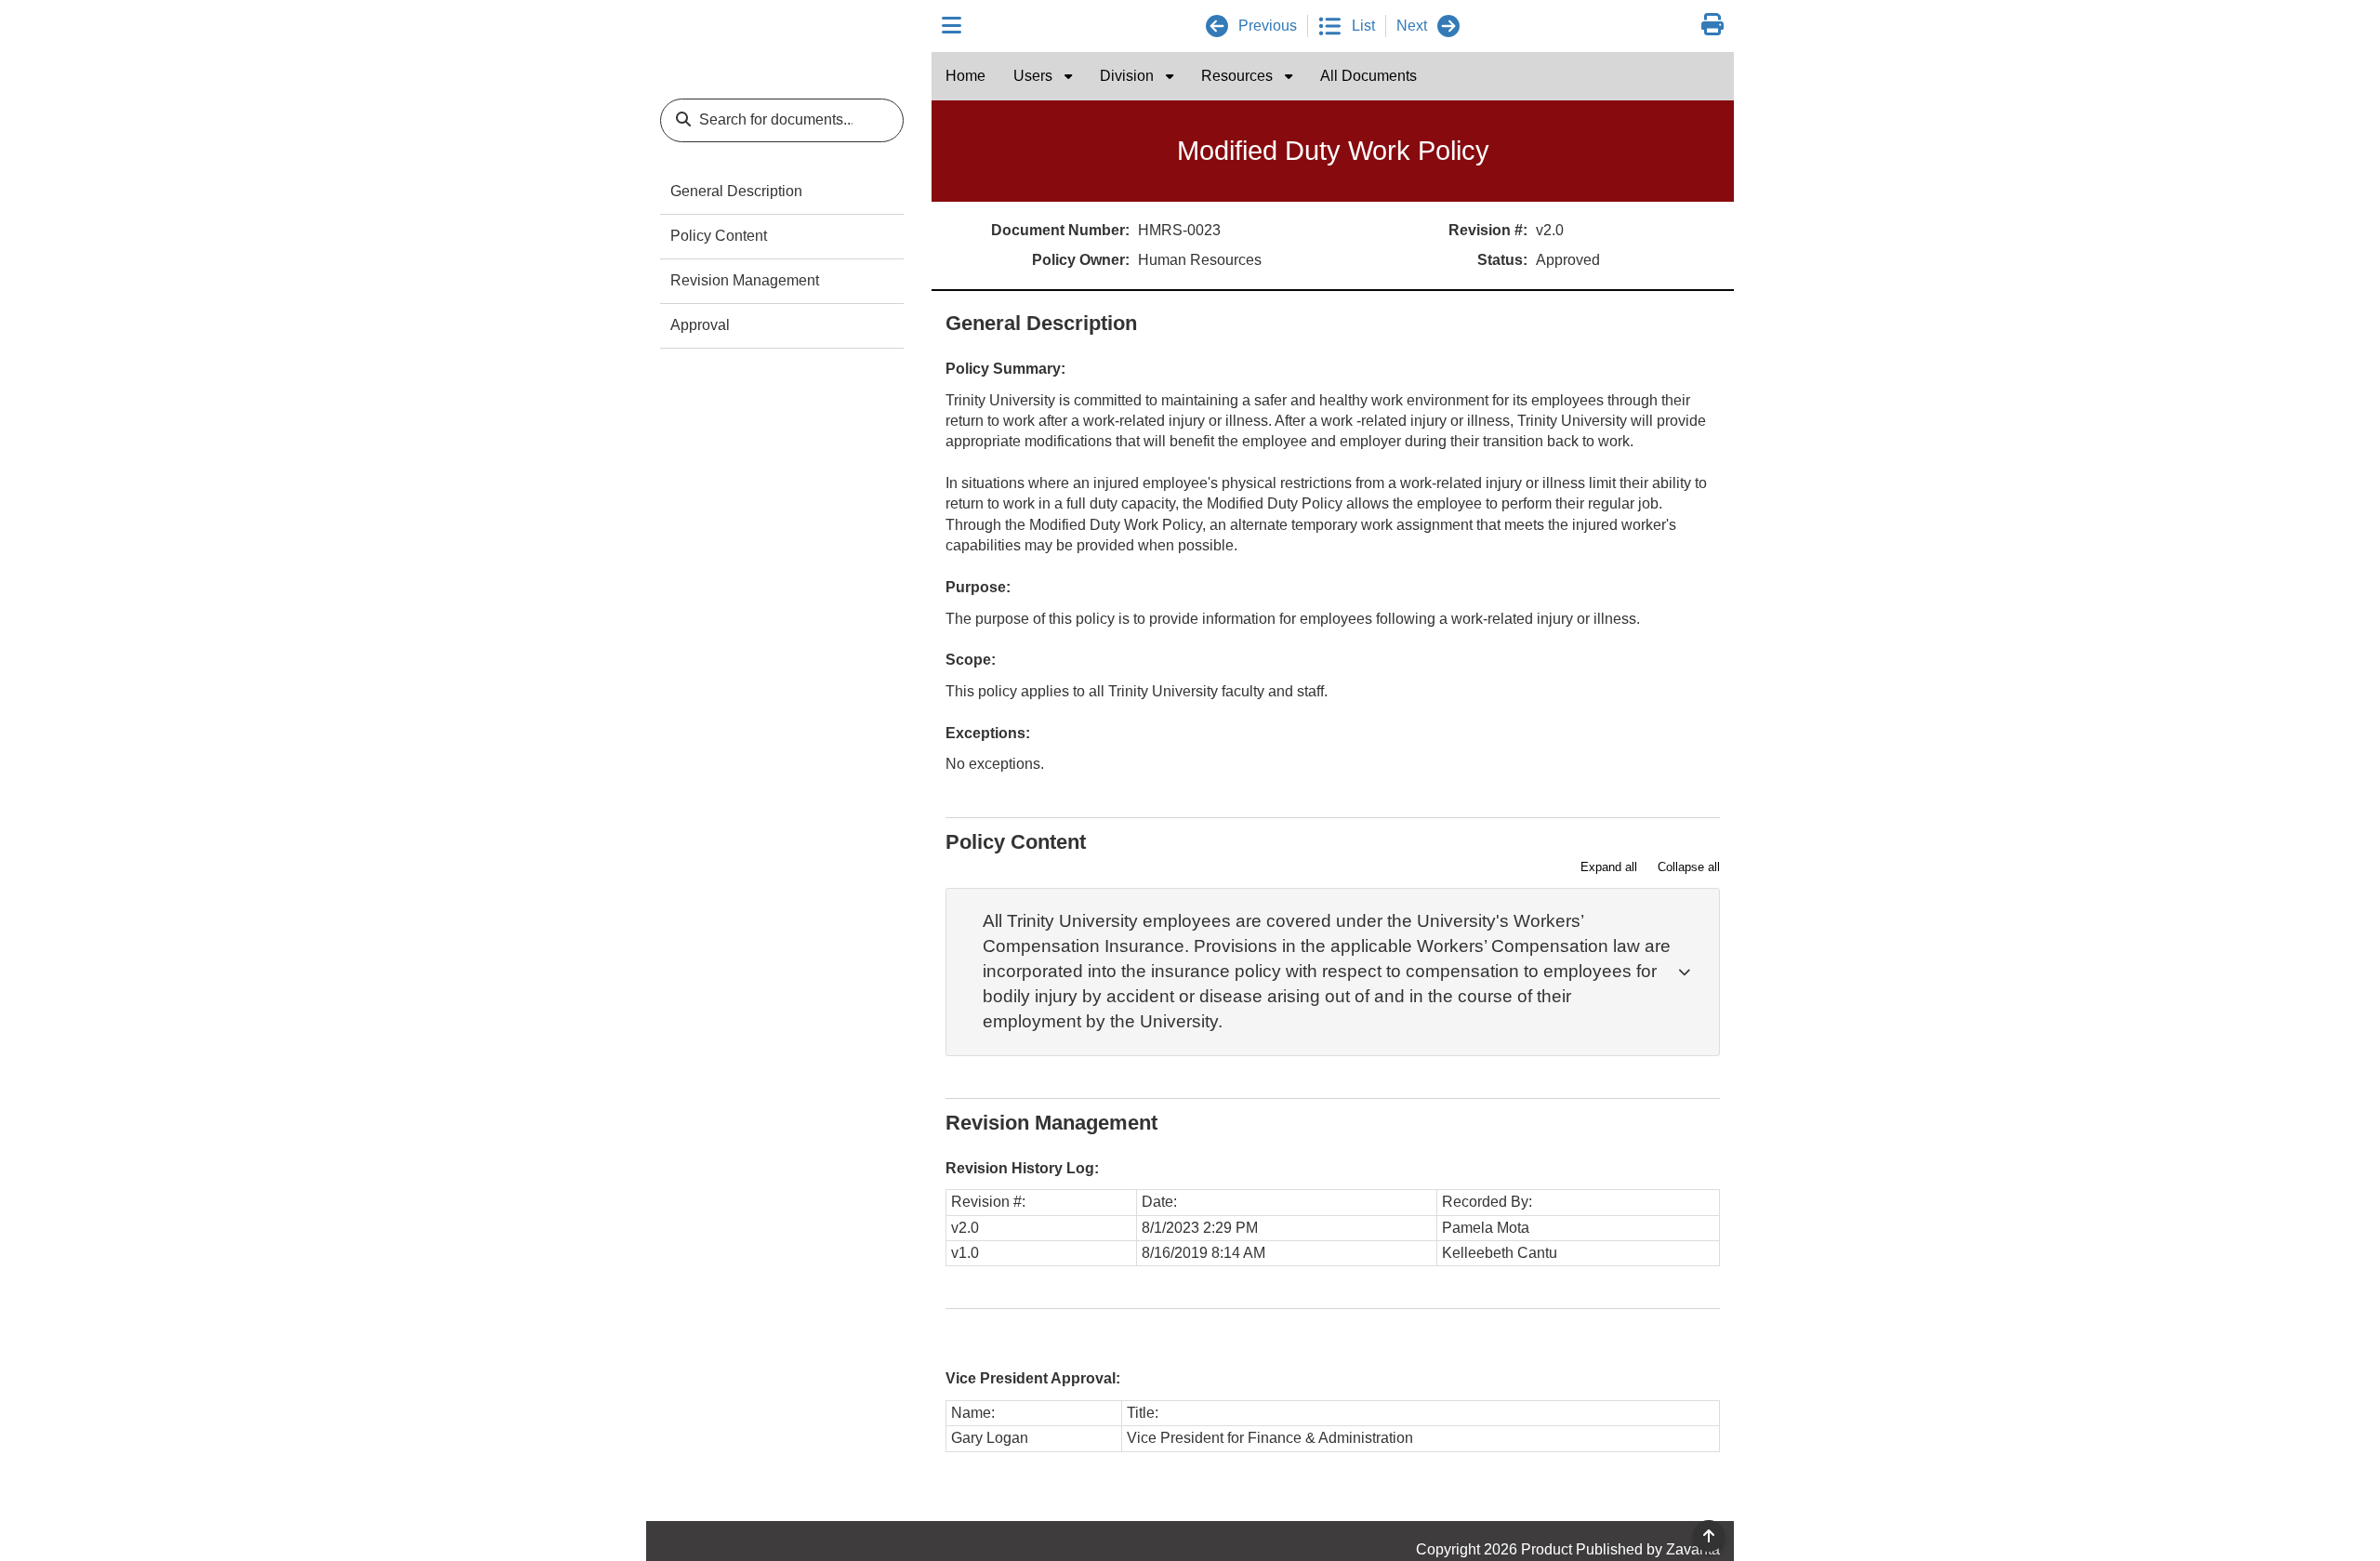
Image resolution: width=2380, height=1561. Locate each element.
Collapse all (1689, 867)
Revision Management (745, 280)
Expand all (1609, 867)
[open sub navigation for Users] (1068, 77)
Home (965, 76)
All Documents (1368, 76)
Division (1129, 76)
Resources (1239, 76)
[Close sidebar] (952, 26)
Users (1035, 76)
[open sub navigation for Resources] (1289, 77)
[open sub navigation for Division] (1170, 77)
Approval (700, 325)
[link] (1712, 26)
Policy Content (719, 236)
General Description (736, 191)
